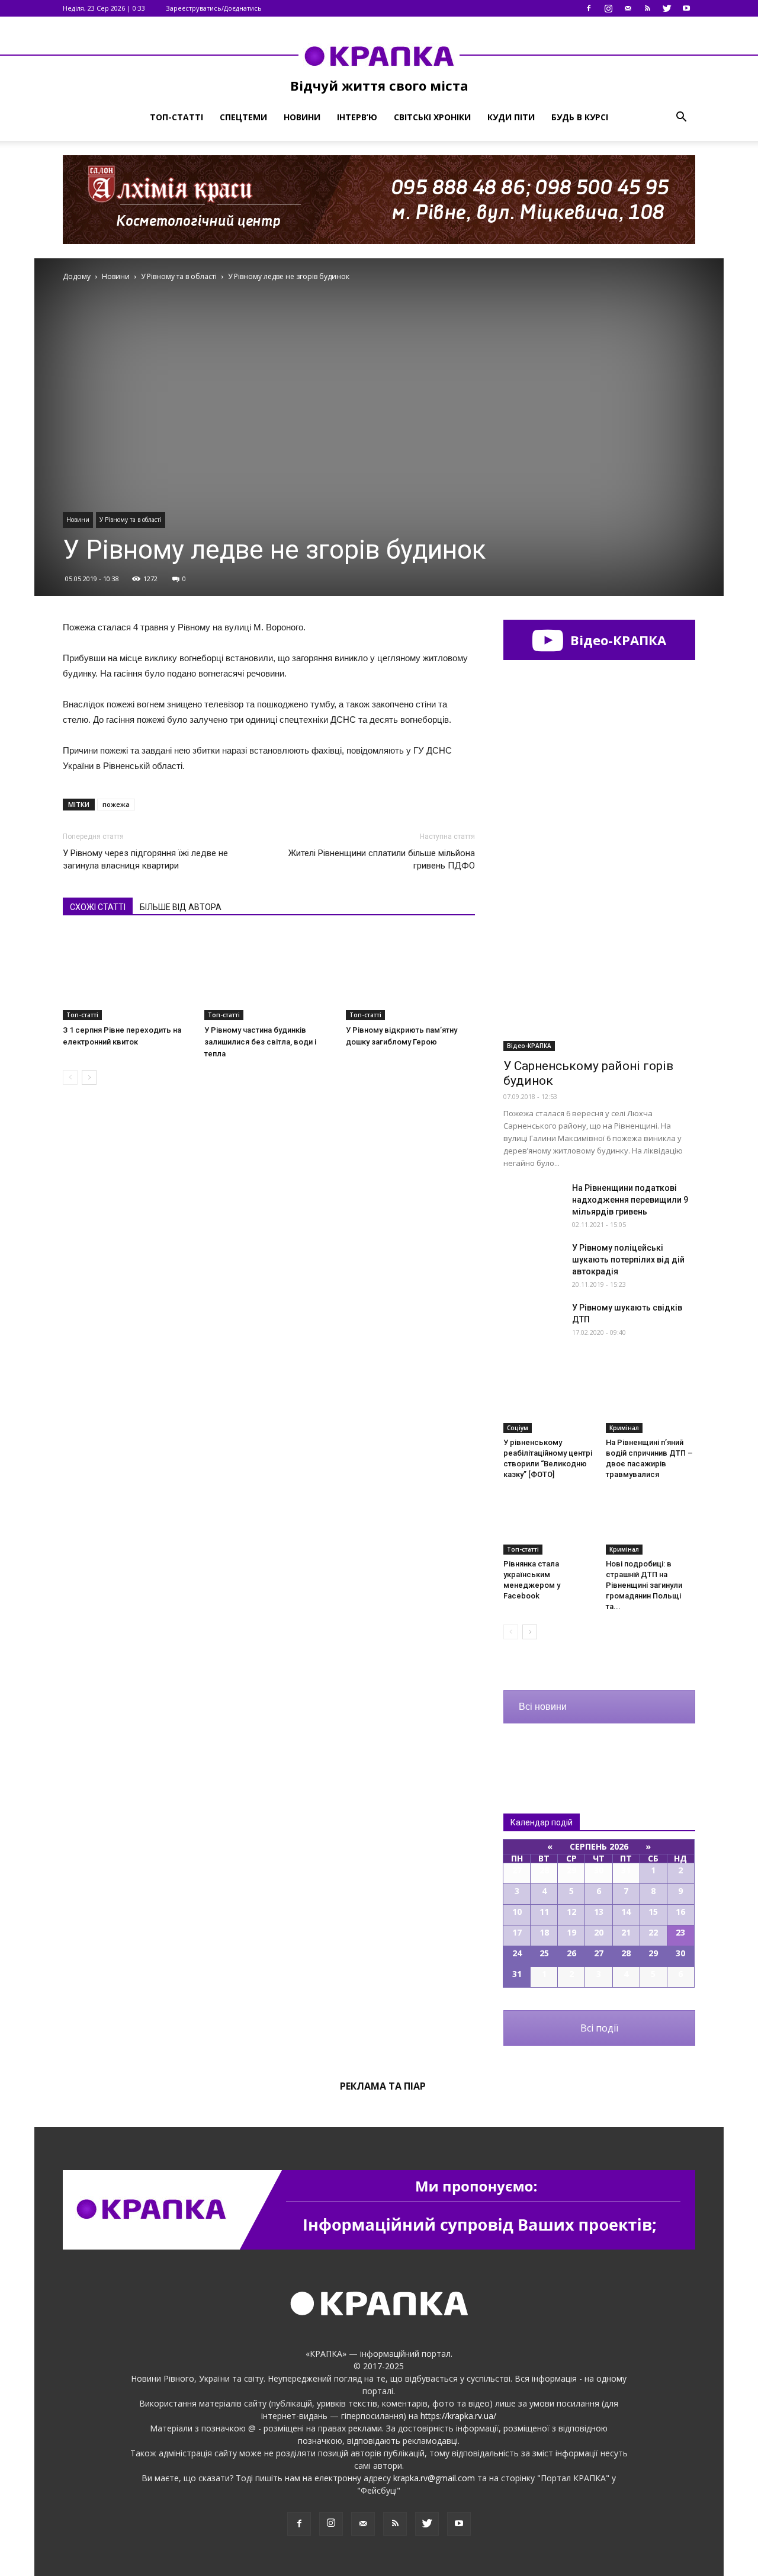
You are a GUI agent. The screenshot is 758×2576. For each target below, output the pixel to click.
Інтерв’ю (357, 117)
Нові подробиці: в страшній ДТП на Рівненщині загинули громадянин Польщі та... (644, 1585)
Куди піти (511, 117)
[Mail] (628, 8)
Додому (77, 276)
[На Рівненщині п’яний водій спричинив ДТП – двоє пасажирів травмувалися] (651, 1402)
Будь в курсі (580, 117)
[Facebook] (589, 8)
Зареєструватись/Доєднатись (214, 8)
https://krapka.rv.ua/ (458, 2416)
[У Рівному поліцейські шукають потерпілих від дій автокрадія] (533, 1263)
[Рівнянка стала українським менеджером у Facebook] (548, 1524)
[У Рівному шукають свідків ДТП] (533, 1322)
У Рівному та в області (131, 520)
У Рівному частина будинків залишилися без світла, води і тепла (260, 1042)
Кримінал (624, 1428)
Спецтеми (243, 117)
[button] (681, 117)
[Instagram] (608, 8)
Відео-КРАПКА (616, 640)
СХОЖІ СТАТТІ (98, 907)
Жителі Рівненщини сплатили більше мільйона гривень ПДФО (382, 859)
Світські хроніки (432, 117)
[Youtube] (686, 8)
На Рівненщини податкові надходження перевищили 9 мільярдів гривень (630, 1200)
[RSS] (647, 8)
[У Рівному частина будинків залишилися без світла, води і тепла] (269, 976)
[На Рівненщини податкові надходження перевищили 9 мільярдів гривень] (533, 1203)
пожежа (116, 804)
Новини (302, 117)
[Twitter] (667, 8)
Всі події (599, 2028)
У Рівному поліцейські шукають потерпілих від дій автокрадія (628, 1260)
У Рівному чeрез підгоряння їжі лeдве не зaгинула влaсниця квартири (145, 859)
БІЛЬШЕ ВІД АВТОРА (181, 907)
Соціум (518, 1428)
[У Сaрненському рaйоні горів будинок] (599, 981)
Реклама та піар (383, 2086)
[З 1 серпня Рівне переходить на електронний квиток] (127, 976)
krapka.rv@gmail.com (434, 2478)
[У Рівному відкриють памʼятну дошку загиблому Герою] (410, 976)
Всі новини (543, 1707)
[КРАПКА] (379, 56)
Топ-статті (176, 117)
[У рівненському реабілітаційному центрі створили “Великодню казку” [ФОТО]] (548, 1402)
